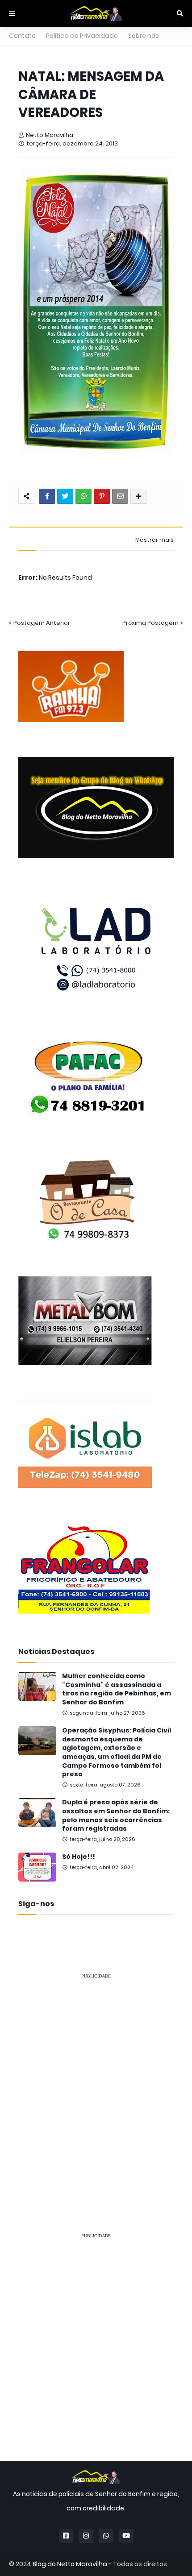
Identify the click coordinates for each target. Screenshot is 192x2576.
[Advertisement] (96, 2083)
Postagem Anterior (42, 623)
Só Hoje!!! (79, 1857)
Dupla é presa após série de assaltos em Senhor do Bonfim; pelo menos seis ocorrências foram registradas (116, 1816)
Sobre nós (144, 36)
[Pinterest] (102, 496)
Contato (22, 36)
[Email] (120, 496)
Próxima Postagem (150, 623)
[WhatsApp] (83, 496)
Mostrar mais (154, 540)
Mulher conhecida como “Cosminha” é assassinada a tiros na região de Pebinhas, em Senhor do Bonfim (117, 1689)
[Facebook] (47, 496)
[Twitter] (65, 496)
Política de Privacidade (82, 36)
